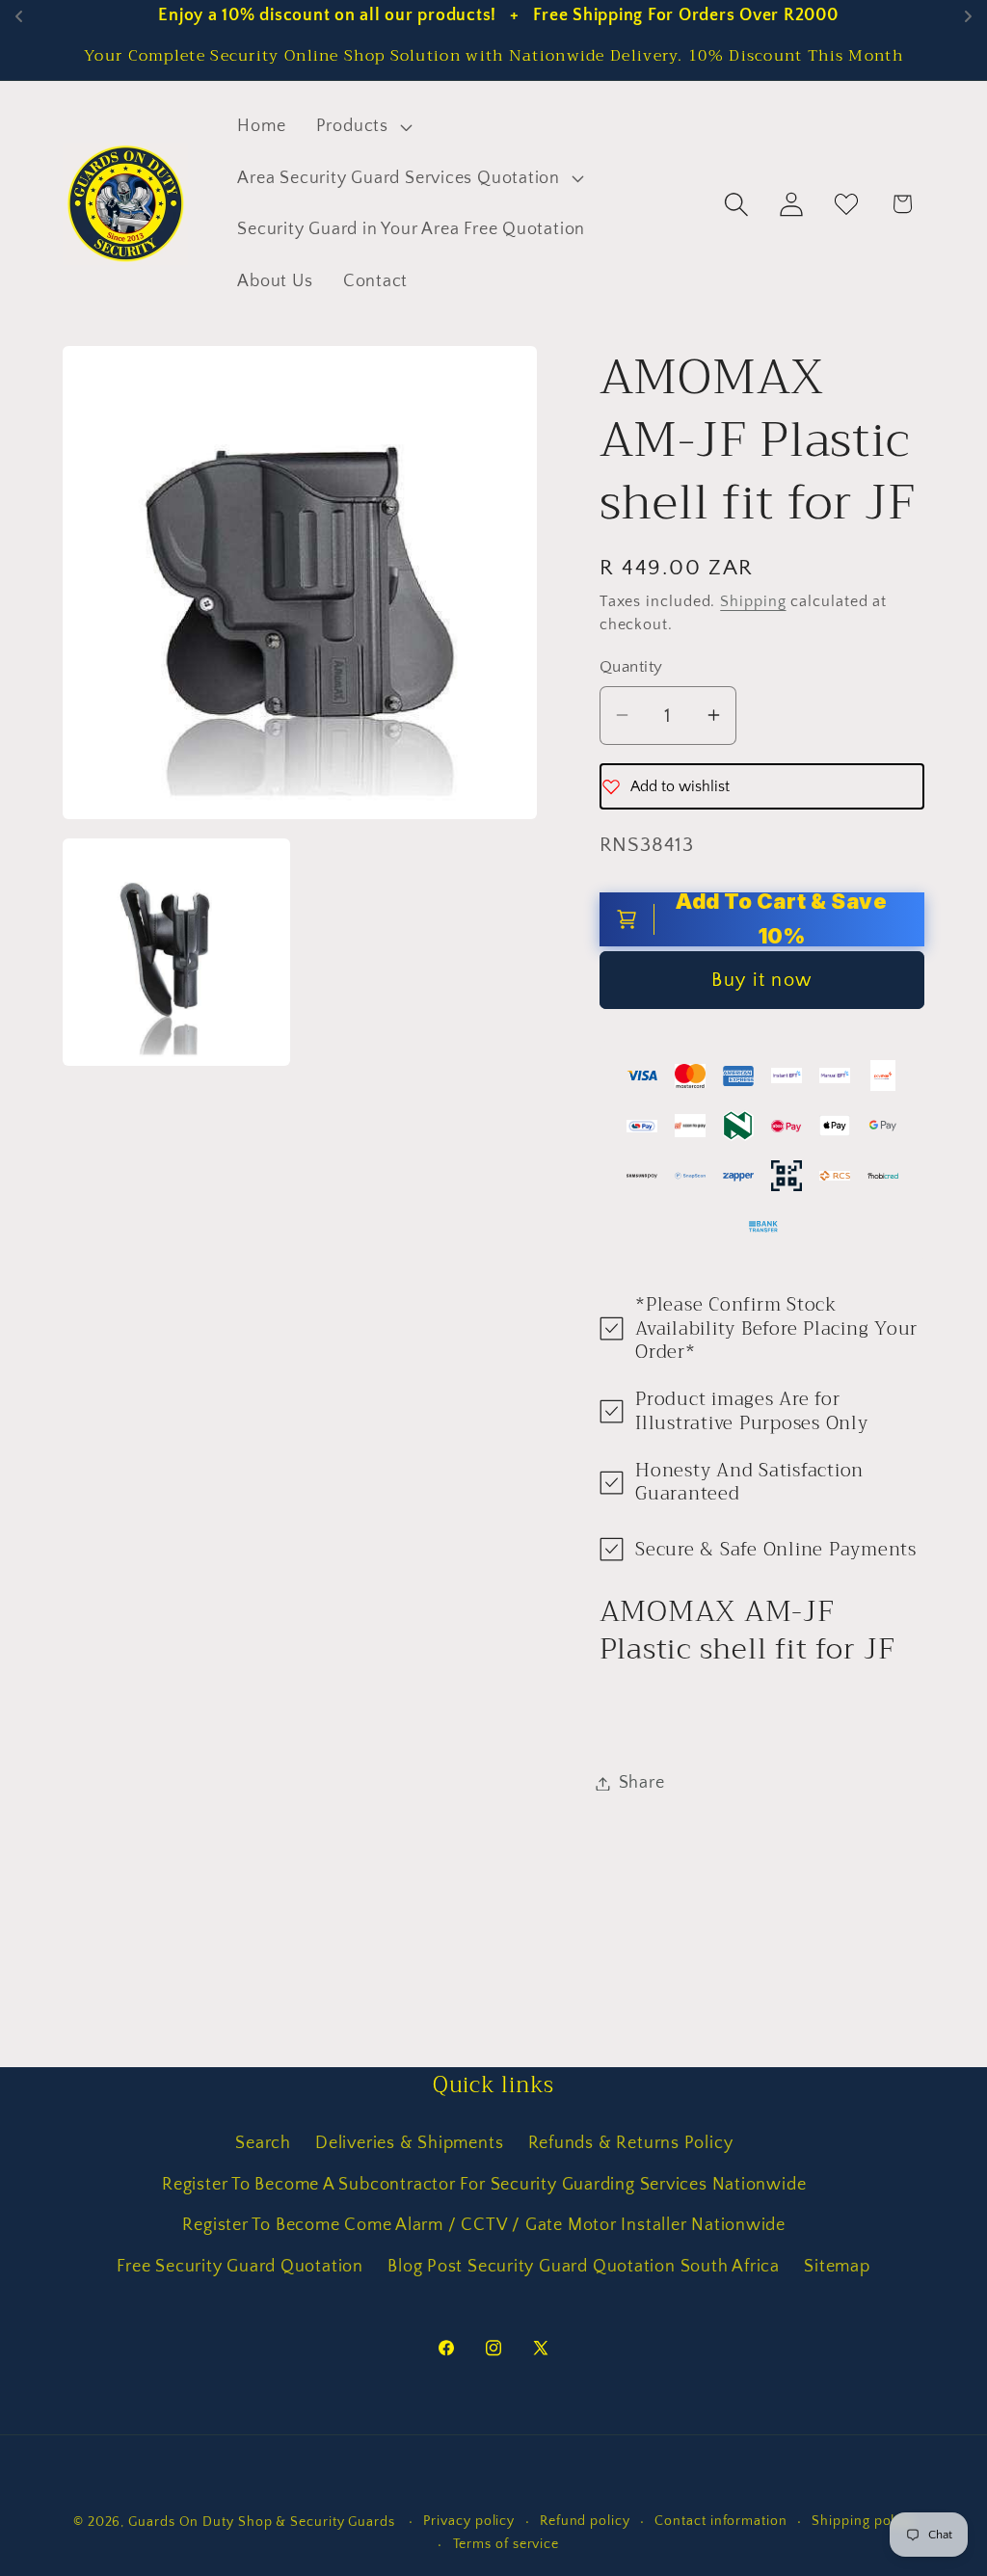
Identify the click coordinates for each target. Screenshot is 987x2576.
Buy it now (761, 980)
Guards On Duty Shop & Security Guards (264, 2522)
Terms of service (507, 2544)
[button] (361, 126)
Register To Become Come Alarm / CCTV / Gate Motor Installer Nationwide (484, 2225)
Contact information (720, 2521)
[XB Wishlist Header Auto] (847, 204)
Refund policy (585, 2521)
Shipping (753, 602)
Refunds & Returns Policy (631, 2143)
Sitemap (837, 2267)
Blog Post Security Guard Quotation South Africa (584, 2267)
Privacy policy (469, 2521)
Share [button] (642, 1783)
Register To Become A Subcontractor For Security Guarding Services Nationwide (484, 2185)
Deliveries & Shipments (409, 2143)
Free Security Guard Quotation (240, 2267)
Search (263, 2143)
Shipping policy (863, 2521)
